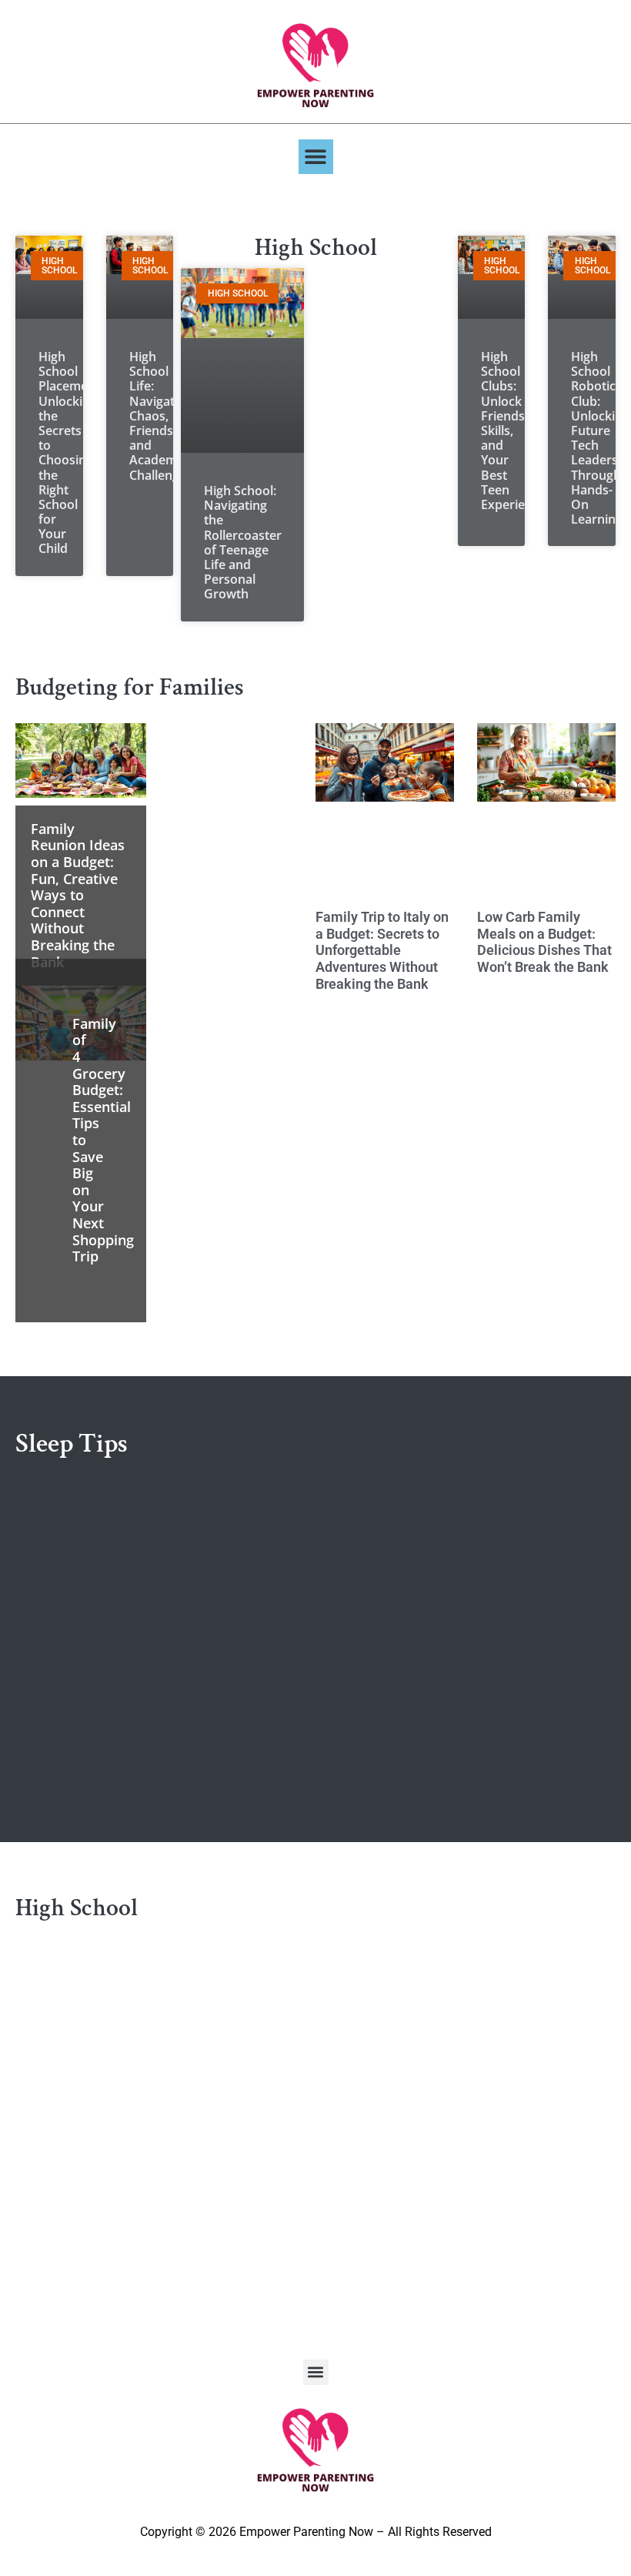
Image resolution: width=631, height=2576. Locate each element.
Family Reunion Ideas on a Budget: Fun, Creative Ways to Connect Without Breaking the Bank (78, 895)
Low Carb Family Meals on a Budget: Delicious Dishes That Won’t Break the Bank (544, 942)
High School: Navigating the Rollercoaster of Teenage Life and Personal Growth (243, 542)
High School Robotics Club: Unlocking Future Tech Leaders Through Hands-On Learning (600, 438)
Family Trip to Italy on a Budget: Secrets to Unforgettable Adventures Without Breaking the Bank (382, 950)
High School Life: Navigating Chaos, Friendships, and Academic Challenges (165, 416)
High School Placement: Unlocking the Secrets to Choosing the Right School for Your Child (71, 452)
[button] (316, 157)
